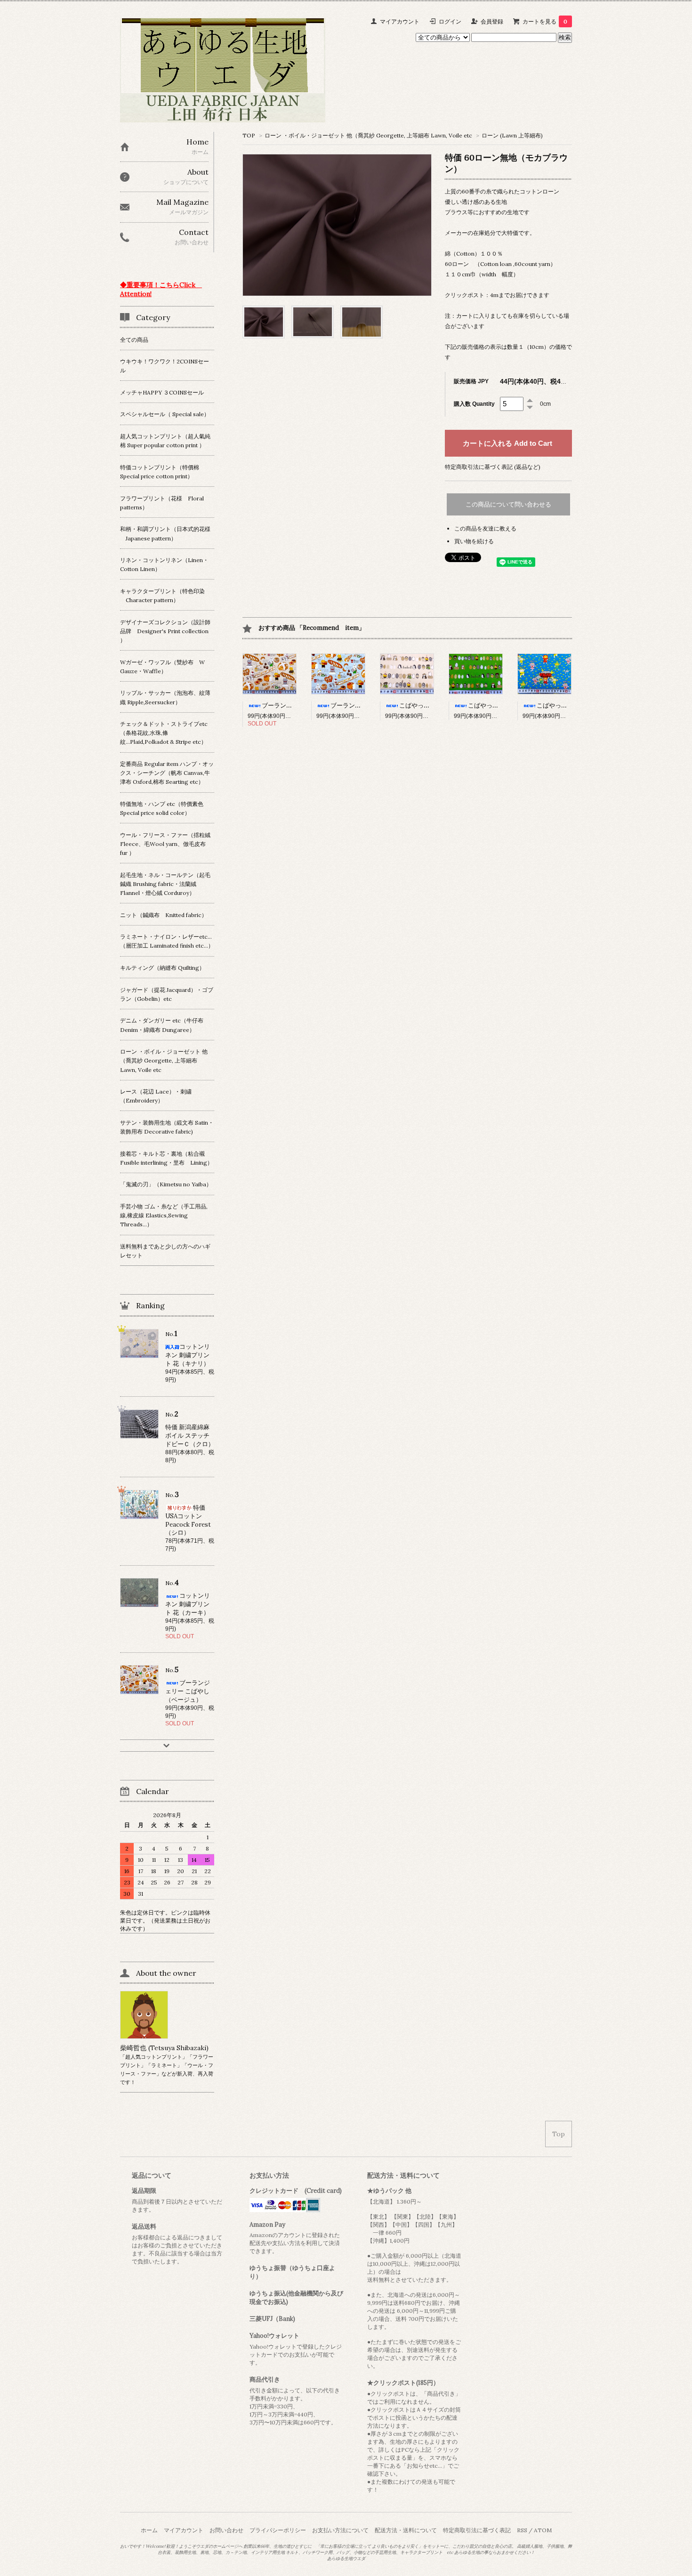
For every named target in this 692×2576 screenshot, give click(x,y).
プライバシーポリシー (278, 2530)
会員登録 (492, 21)
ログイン (450, 21)
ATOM (543, 2530)
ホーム (149, 2530)
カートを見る (545, 21)
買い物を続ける (474, 541)
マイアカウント (400, 21)
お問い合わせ (226, 2530)
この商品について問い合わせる (508, 504)
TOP (249, 135)
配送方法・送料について (406, 2530)
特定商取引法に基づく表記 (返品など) (493, 467)
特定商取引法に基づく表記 (477, 2530)
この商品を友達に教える (485, 528)
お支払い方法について (340, 2530)
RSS (522, 2530)
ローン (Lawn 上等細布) (512, 135)
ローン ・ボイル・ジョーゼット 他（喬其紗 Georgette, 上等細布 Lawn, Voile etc (368, 135)
